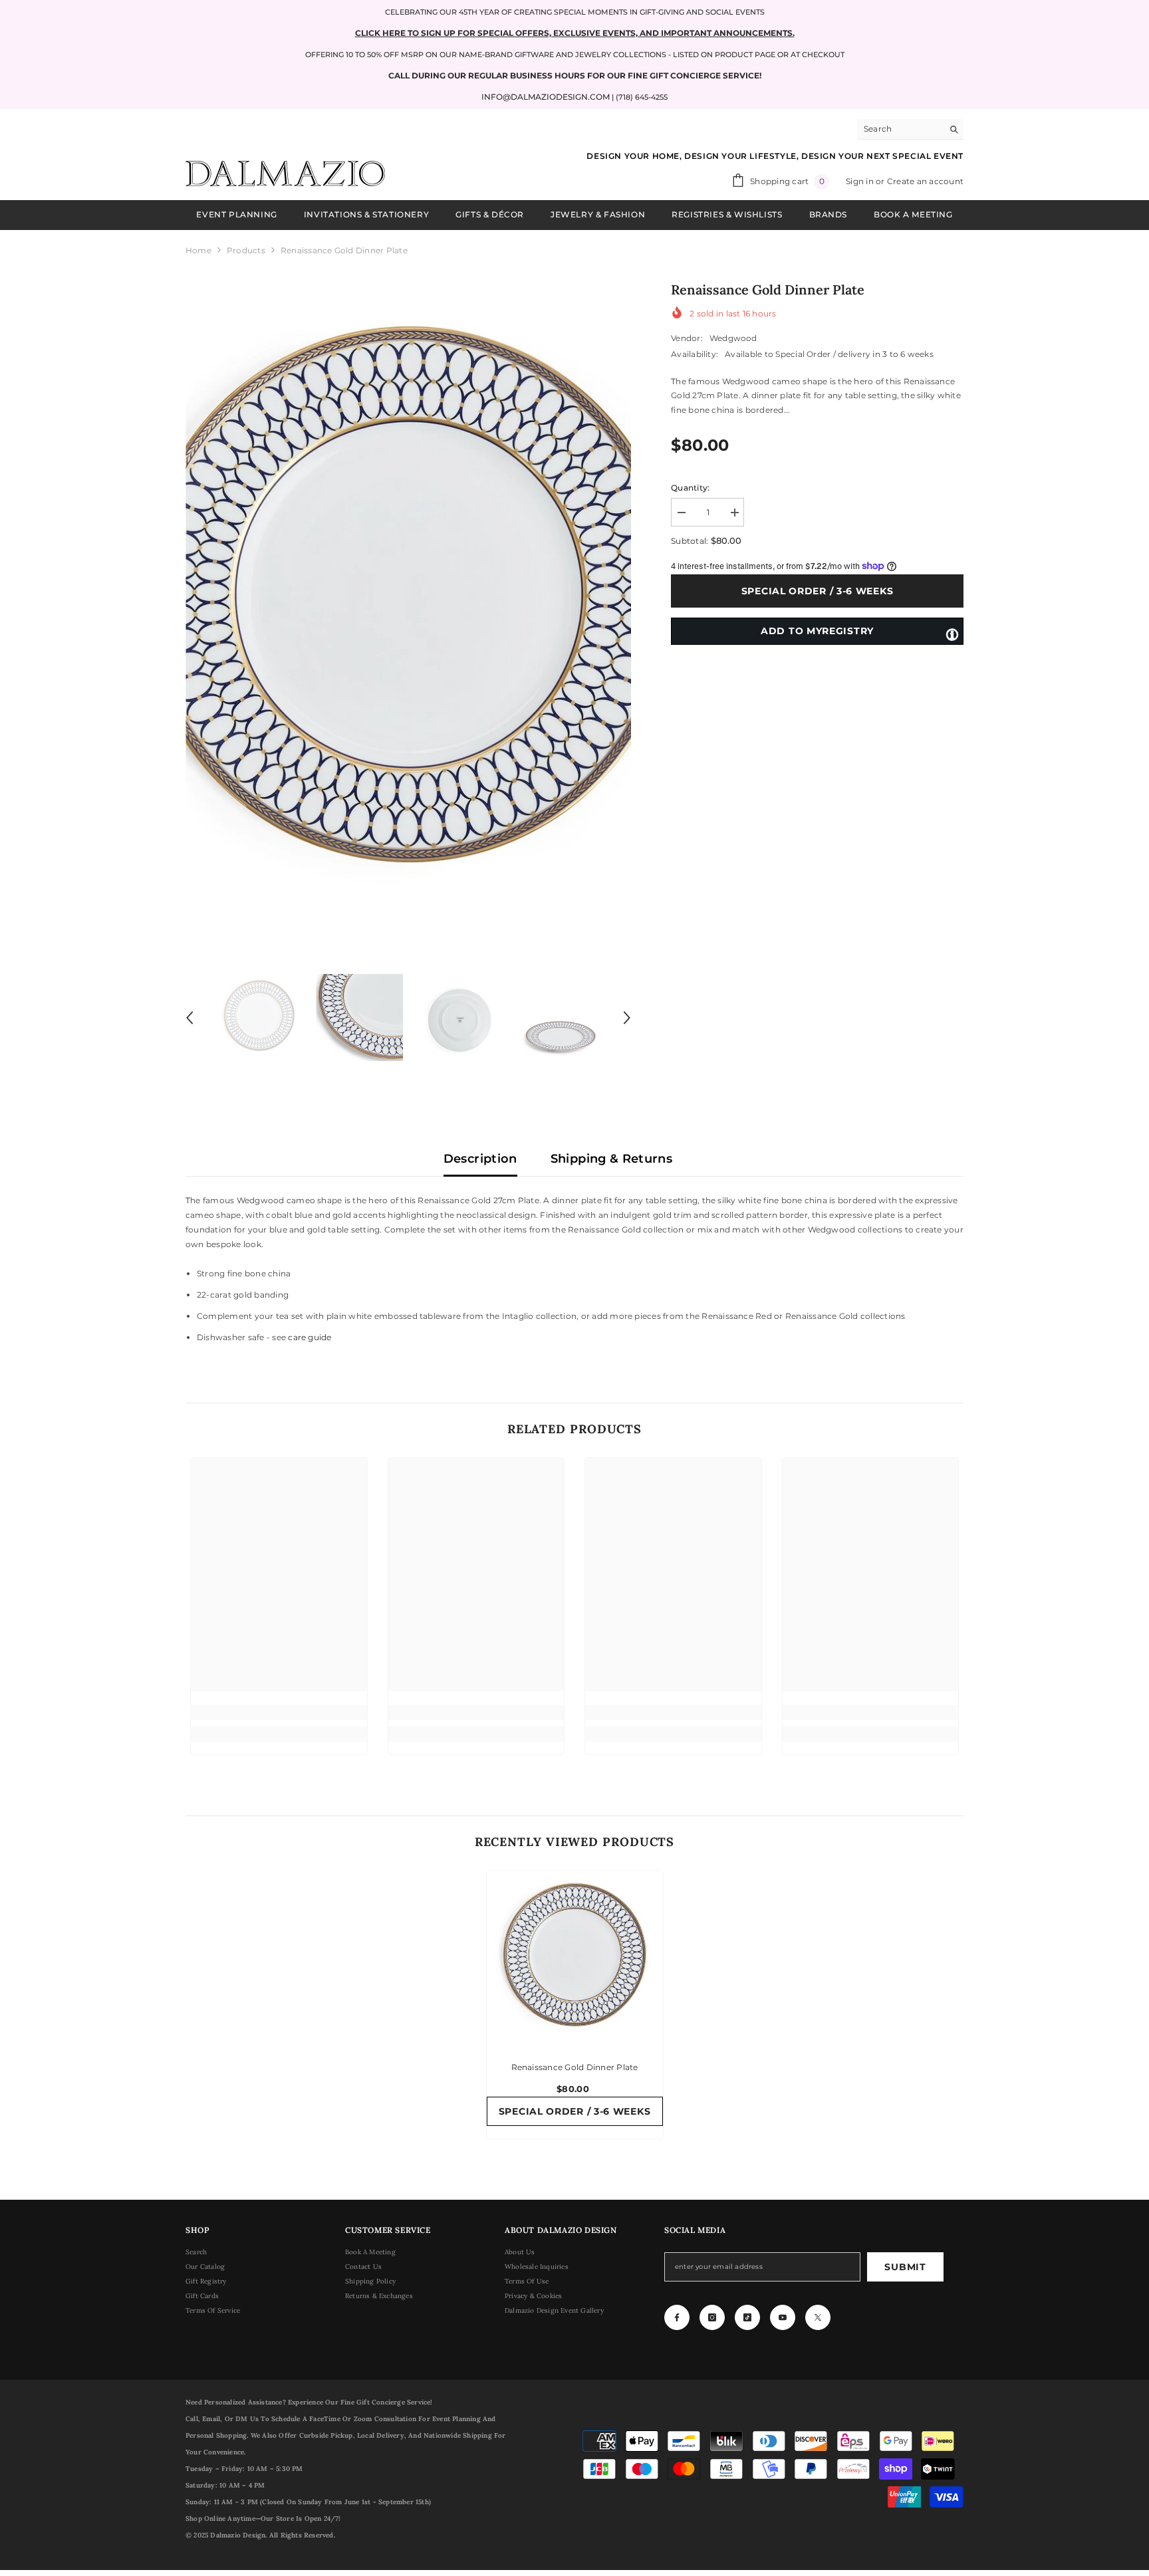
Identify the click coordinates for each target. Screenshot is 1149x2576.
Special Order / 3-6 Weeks (818, 591)
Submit (905, 2267)
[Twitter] (818, 2317)
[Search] (910, 129)
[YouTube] (783, 2317)
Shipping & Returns (611, 1159)
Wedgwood (733, 338)
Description (480, 1159)
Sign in (861, 181)
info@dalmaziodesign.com (546, 97)
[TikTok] (747, 2317)
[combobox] (900, 129)
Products (246, 250)
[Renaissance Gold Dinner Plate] (575, 1959)
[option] (409, 610)
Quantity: (690, 488)
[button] (190, 1018)
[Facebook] (677, 2317)
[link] (279, 1712)
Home (198, 250)
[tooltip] (952, 634)
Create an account (925, 181)
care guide (310, 1337)
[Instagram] (712, 2317)
